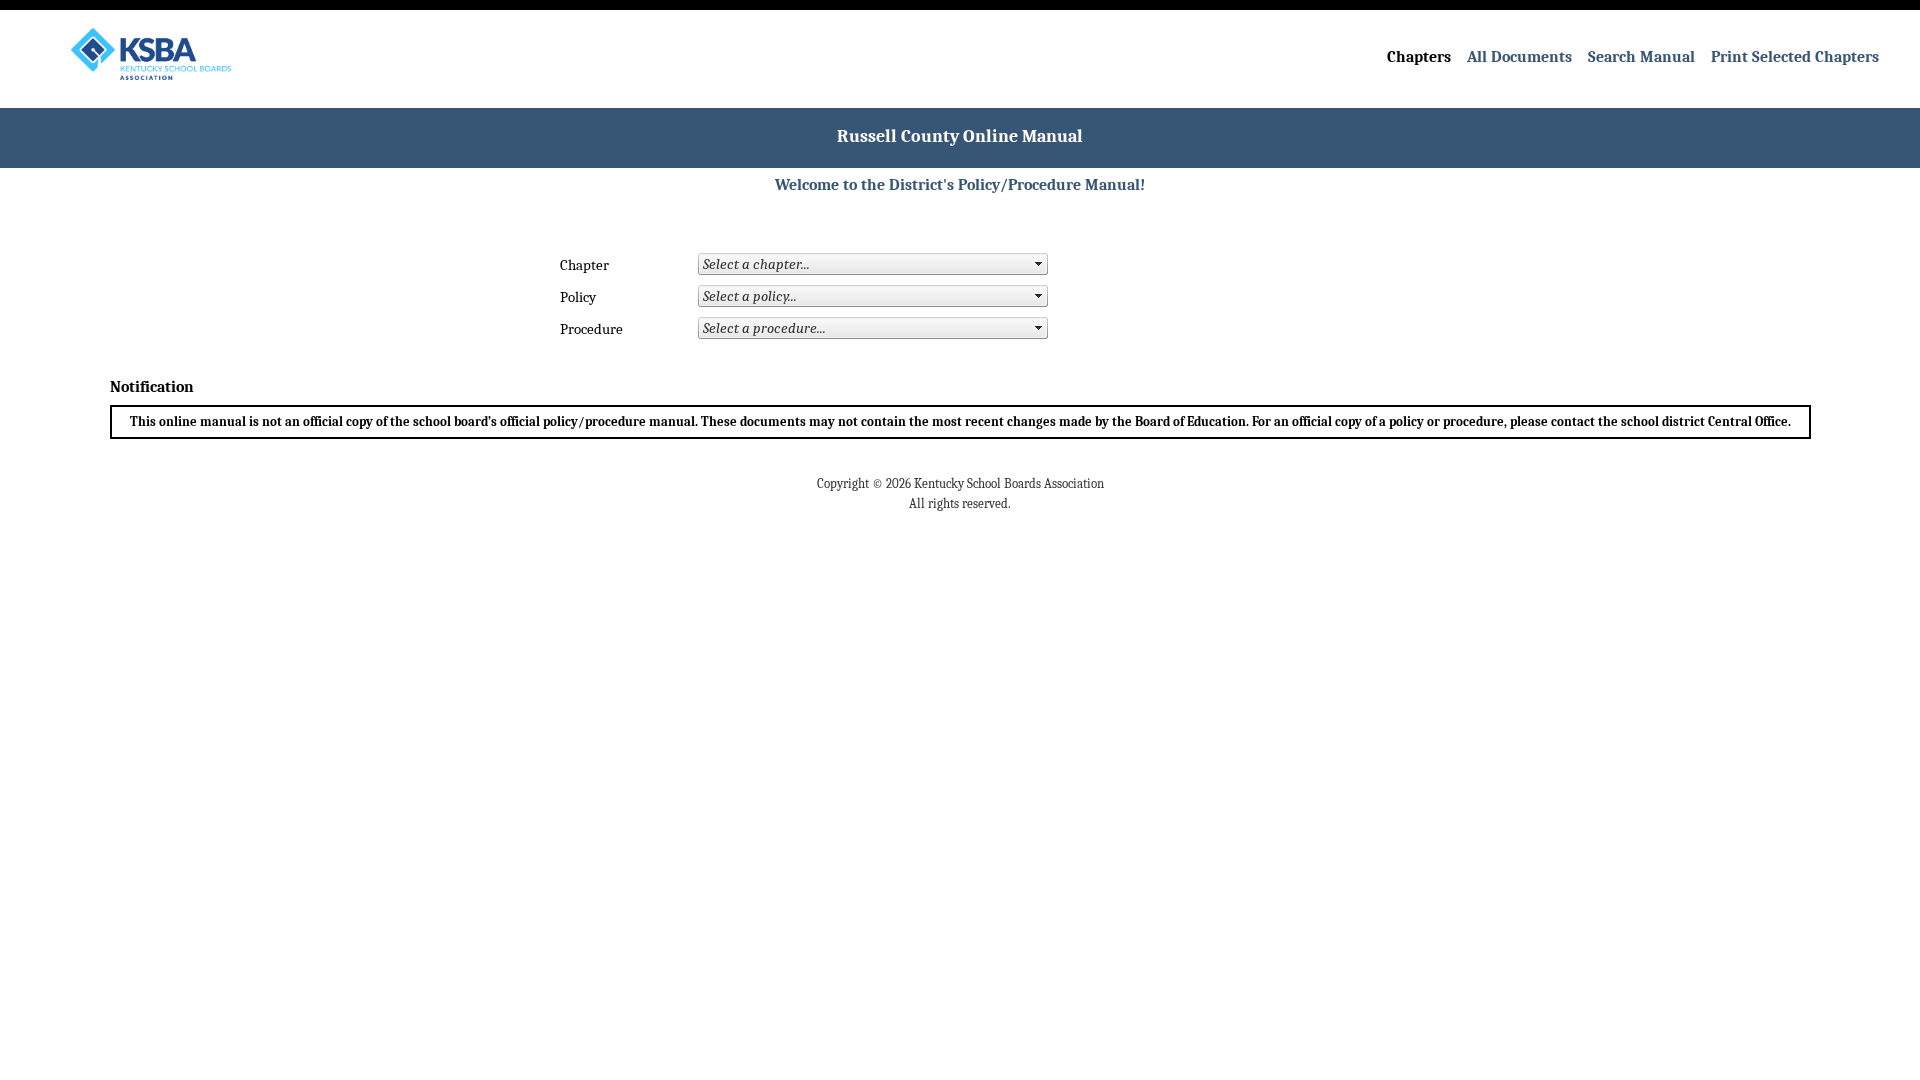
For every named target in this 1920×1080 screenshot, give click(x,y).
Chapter (584, 265)
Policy (578, 297)
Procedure (591, 329)
